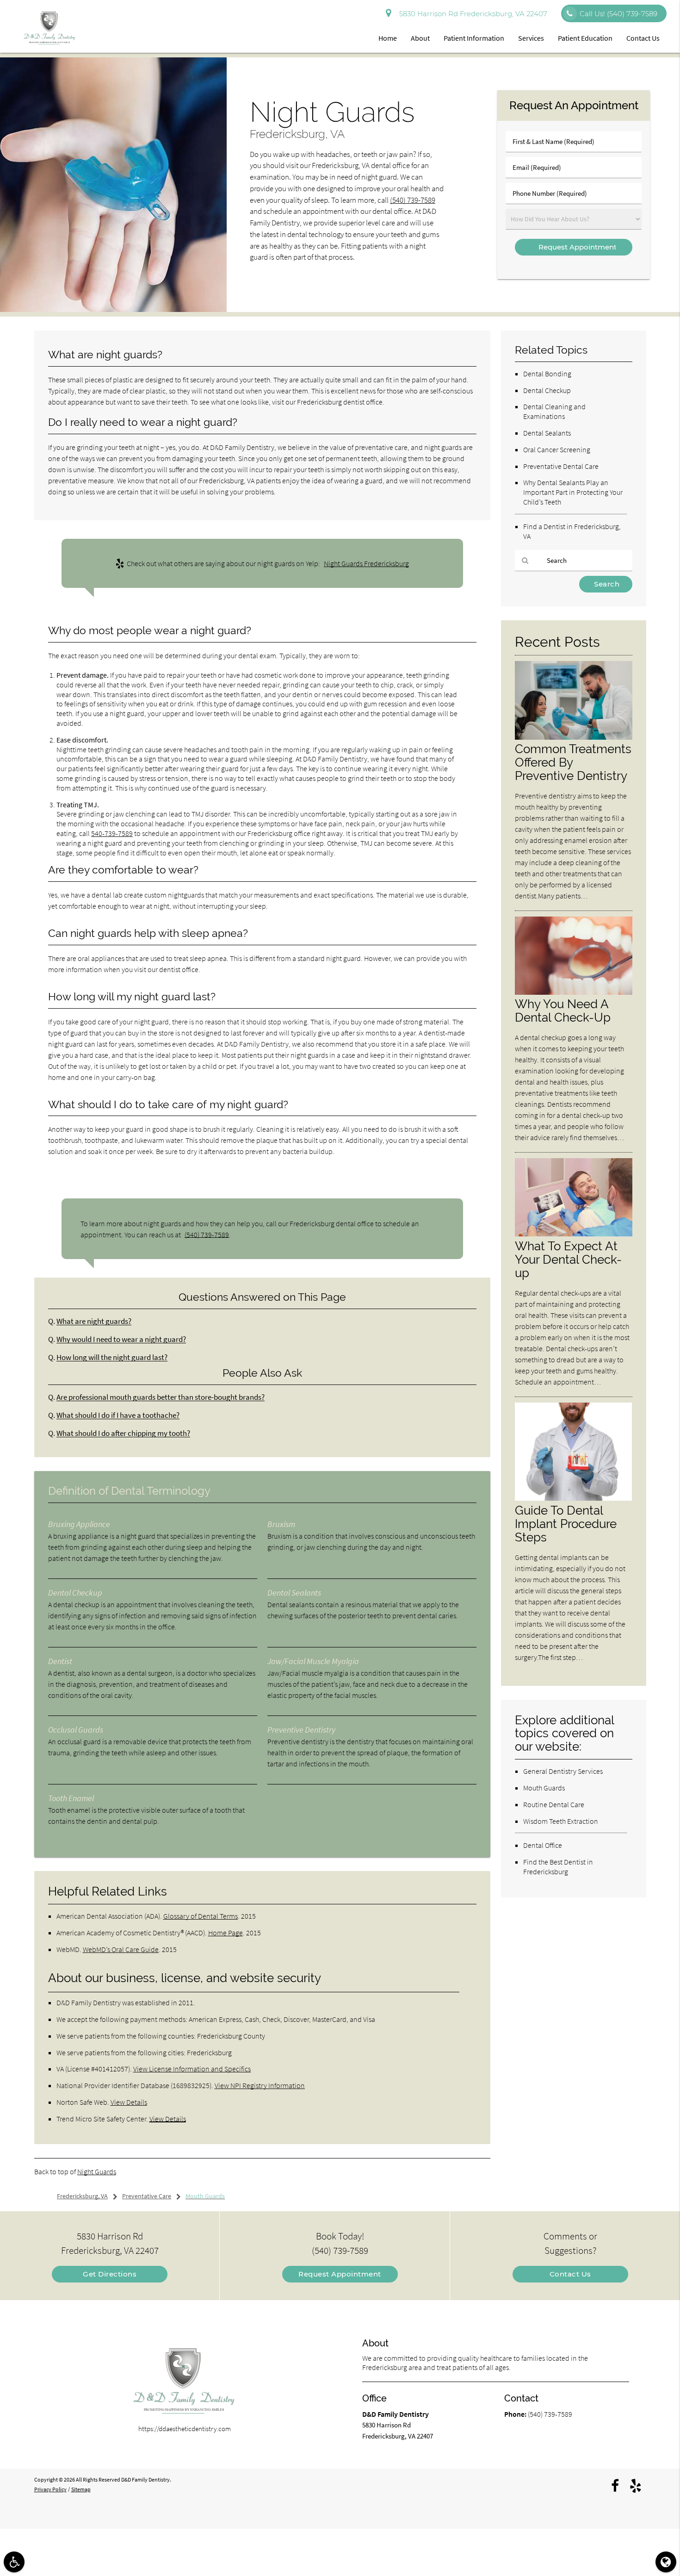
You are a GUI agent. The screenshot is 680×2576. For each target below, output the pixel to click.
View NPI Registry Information (260, 2085)
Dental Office (543, 1845)
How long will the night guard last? (112, 1357)
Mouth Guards (544, 1788)
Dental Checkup (547, 390)
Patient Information (474, 38)
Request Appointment (340, 2274)
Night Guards (97, 2171)
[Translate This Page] (666, 2562)
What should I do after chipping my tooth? (123, 1433)
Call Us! (618, 14)
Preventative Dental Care (561, 466)
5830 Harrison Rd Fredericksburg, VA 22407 (471, 14)
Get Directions (110, 2274)
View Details (129, 2102)
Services (531, 38)
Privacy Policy (50, 2489)
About (420, 38)
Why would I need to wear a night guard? (121, 1339)
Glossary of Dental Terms (201, 1916)
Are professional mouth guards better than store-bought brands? (161, 1397)
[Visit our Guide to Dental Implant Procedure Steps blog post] (574, 1498)
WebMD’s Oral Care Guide (121, 1949)
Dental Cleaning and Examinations (554, 411)
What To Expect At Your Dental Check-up (568, 1259)
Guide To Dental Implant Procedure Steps (566, 1524)
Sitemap (81, 2489)
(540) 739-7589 (413, 200)
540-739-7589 (112, 833)
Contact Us (643, 38)
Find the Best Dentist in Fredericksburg (558, 1867)
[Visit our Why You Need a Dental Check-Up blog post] (574, 992)
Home (388, 38)
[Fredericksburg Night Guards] (113, 309)
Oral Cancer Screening (557, 449)
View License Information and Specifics (192, 2069)
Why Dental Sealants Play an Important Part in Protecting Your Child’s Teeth (573, 492)
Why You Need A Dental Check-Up (563, 1010)
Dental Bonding (547, 374)
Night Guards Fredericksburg (366, 563)
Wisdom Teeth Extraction (561, 1821)
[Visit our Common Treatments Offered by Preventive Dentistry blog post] (574, 737)
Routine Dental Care (554, 1804)
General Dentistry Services (563, 1771)
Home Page (226, 1933)
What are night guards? (94, 1321)
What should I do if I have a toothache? (118, 1415)
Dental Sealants (547, 433)
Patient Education (585, 38)
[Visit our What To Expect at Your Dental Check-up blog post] (574, 1234)
